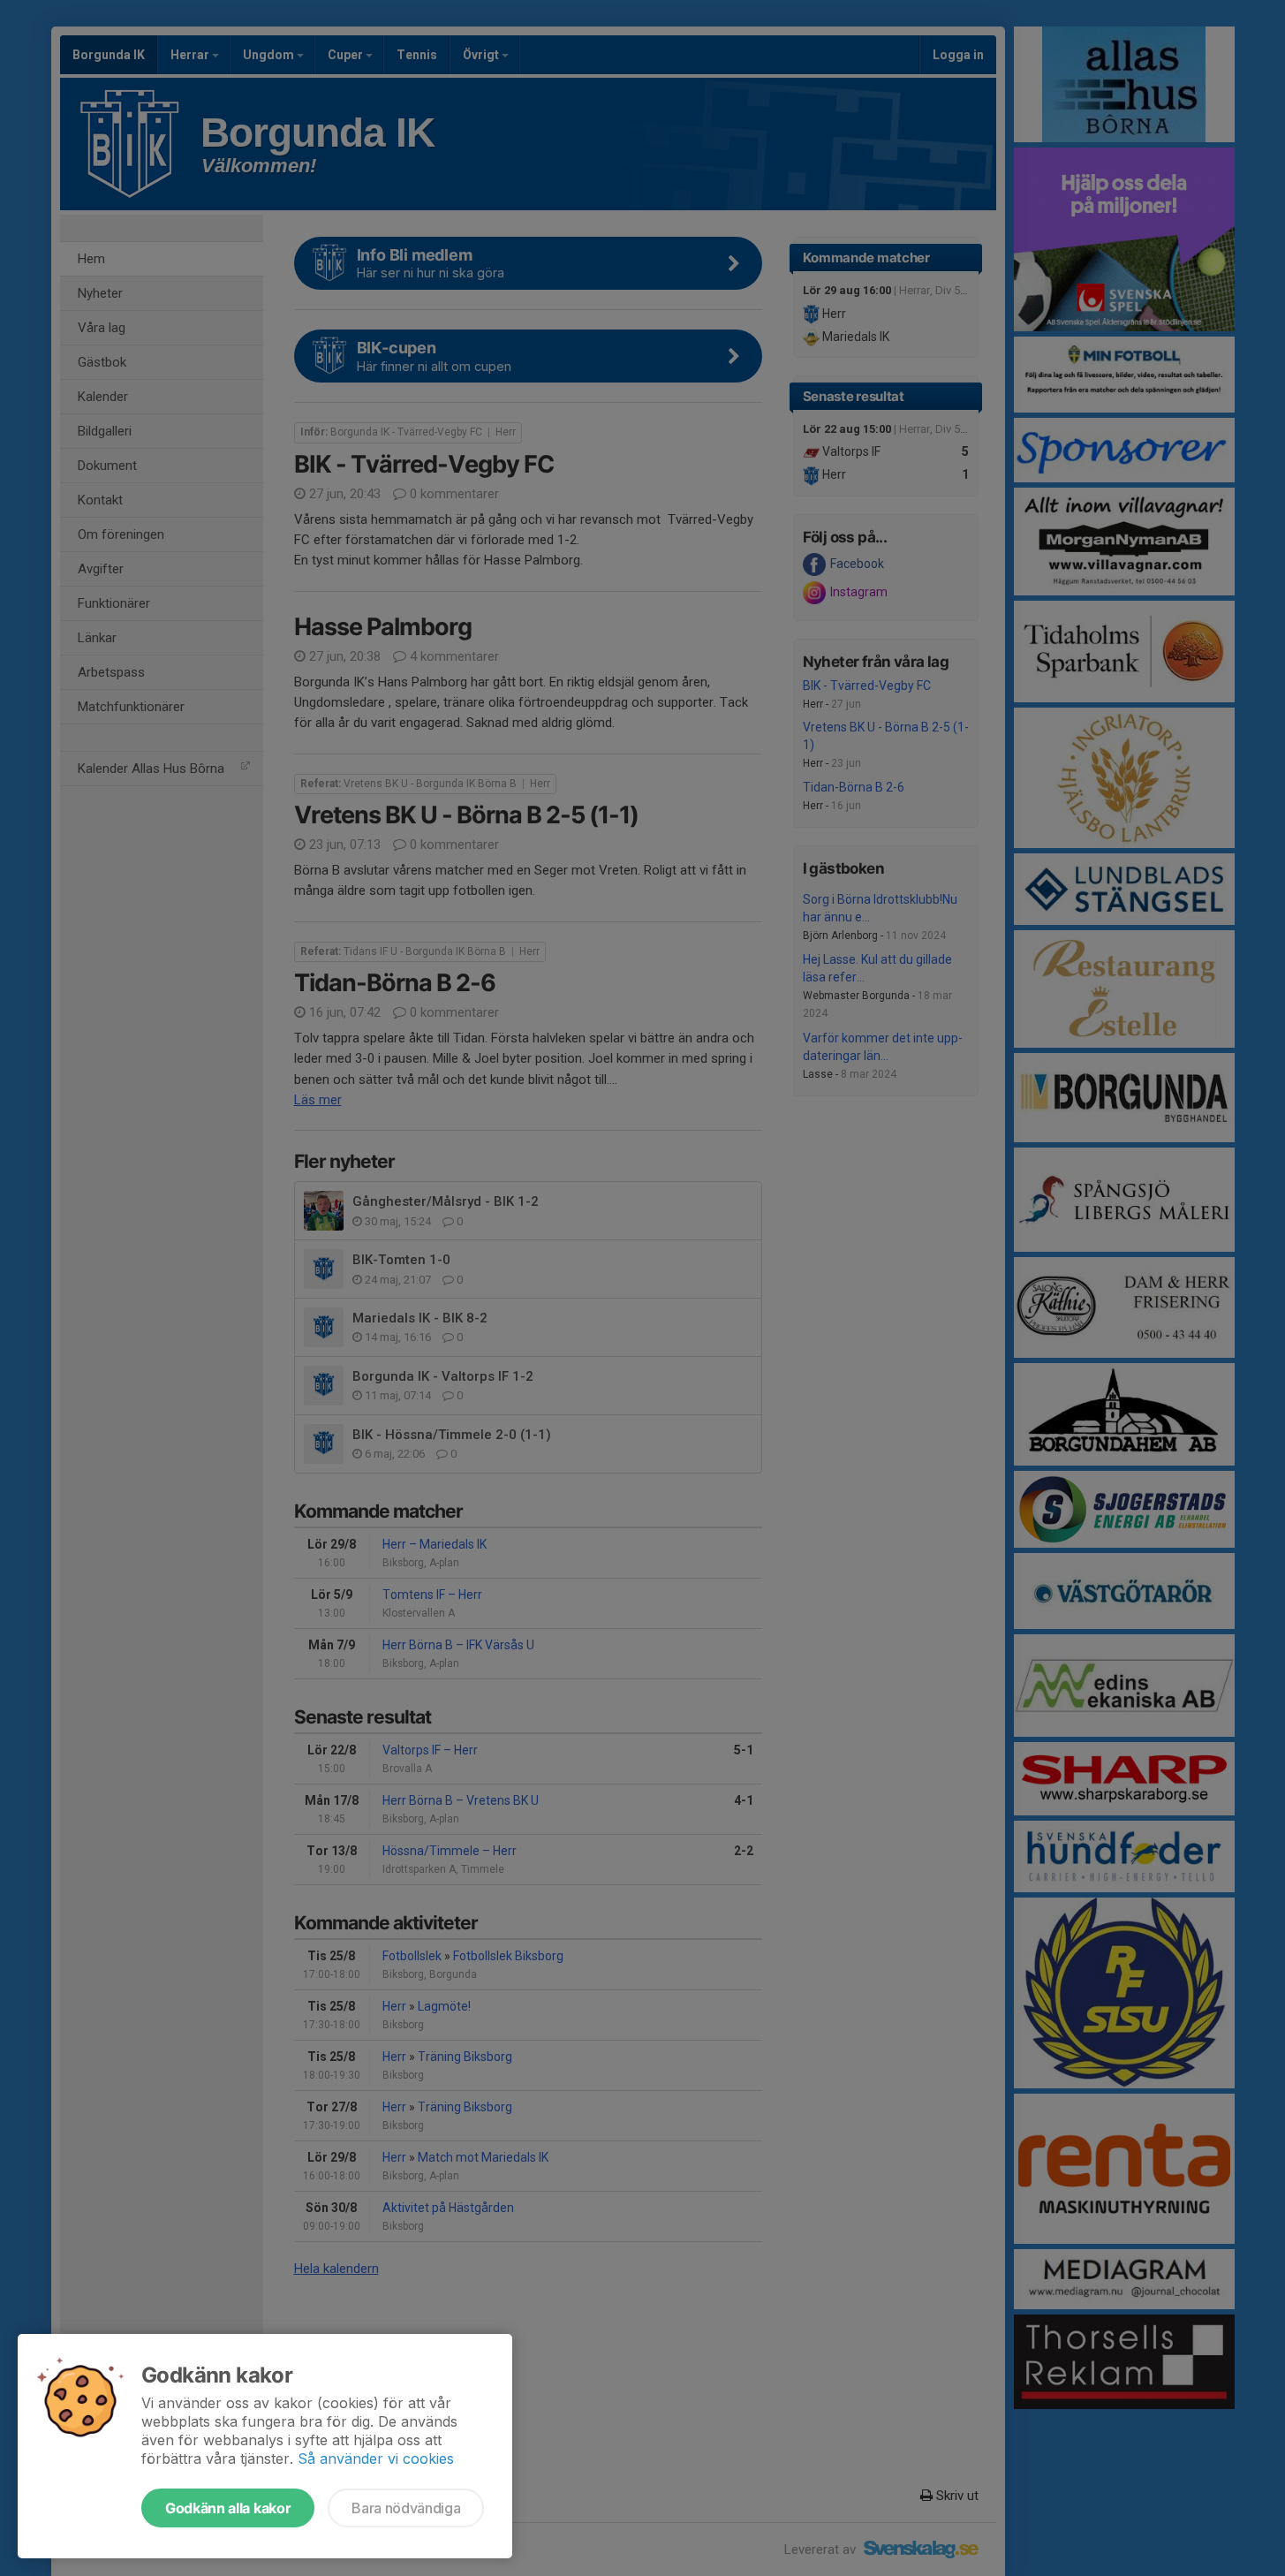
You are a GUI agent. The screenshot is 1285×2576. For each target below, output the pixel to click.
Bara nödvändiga (406, 2508)
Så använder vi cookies (376, 2459)
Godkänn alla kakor (228, 2508)
